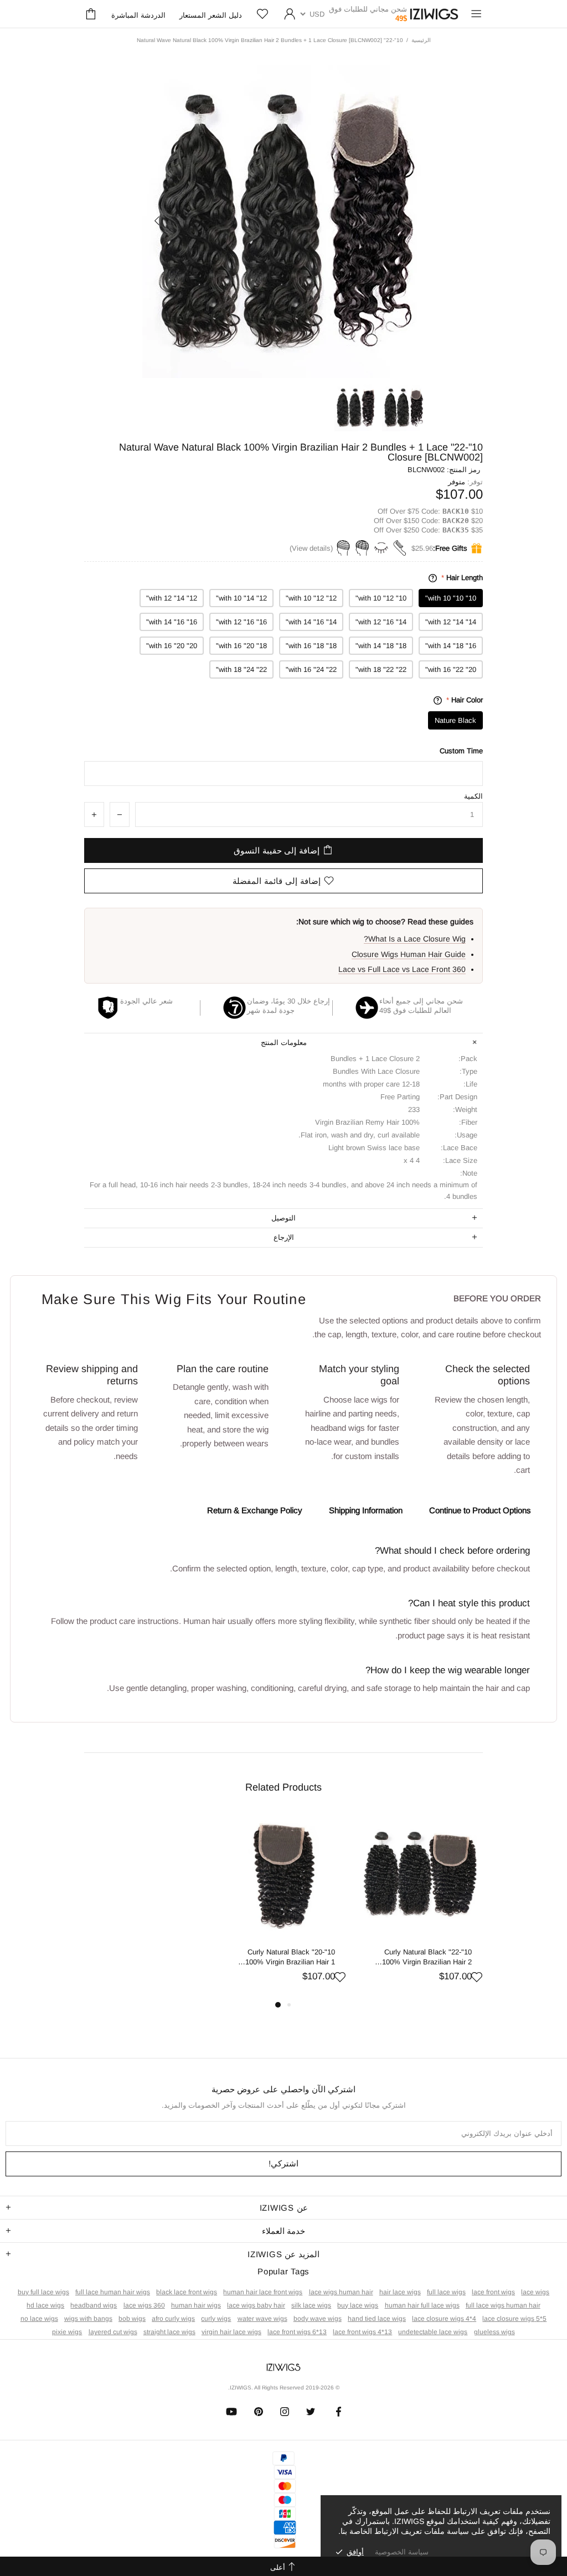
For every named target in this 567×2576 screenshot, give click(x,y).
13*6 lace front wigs (297, 2332)
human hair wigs (196, 2305)
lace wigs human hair (341, 2292)
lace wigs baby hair (256, 2305)
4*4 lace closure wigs (444, 2319)
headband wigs (94, 2305)
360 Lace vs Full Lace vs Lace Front (402, 969)
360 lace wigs (144, 2305)
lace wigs (535, 2292)
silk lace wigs (311, 2305)
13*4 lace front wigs (362, 2332)
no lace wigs (39, 2319)
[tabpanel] (420, 1906)
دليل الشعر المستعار (211, 15)
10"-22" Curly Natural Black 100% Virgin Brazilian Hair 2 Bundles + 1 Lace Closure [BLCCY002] (427, 1957)
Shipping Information (366, 1510)
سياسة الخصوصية (402, 2552)
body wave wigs (318, 2319)
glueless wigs (494, 2332)
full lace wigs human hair (503, 2305)
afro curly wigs (173, 2319)
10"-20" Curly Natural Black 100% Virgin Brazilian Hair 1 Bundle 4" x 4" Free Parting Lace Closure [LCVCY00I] (290, 1957)
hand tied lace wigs (377, 2319)
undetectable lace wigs (433, 2332)
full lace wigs (446, 2292)
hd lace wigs (45, 2305)
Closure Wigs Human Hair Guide (409, 954)
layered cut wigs (113, 2332)
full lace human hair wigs (113, 2292)
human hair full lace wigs (422, 2305)
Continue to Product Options (480, 1510)
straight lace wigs (169, 2332)
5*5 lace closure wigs (514, 2319)
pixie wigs (67, 2332)
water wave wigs (262, 2319)
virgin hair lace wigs (231, 2332)
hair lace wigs (400, 2292)
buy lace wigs (358, 2305)
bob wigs (132, 2319)
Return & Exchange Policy (255, 1510)
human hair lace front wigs (263, 2292)
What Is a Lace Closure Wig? (415, 939)
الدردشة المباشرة (138, 15)
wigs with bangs (88, 2319)
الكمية (473, 796)
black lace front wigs (187, 2292)
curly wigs (216, 2319)
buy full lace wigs (43, 2292)
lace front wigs (493, 2292)
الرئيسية (421, 40)
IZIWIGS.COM (434, 14)
